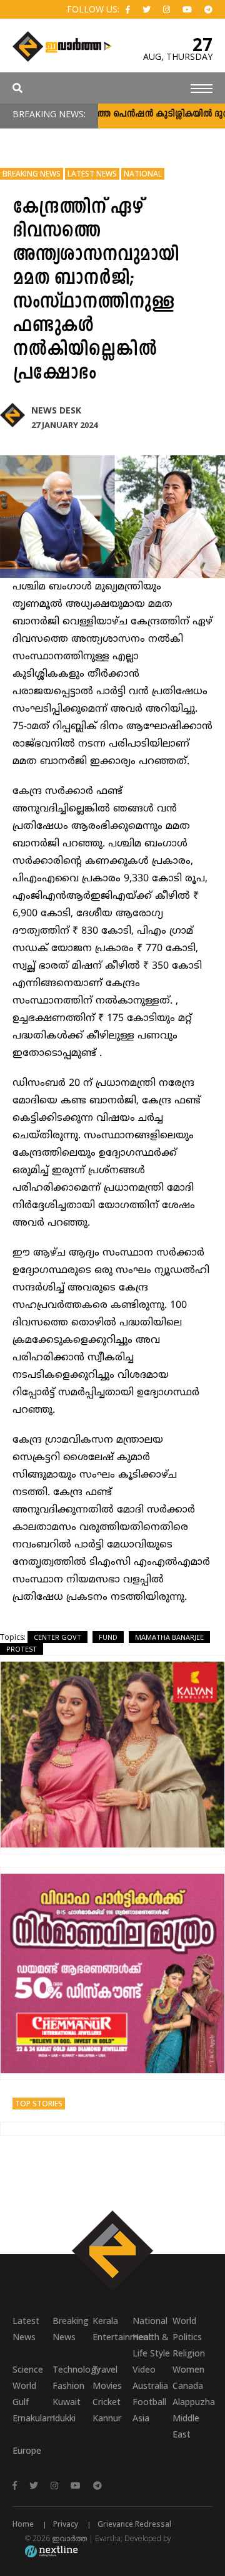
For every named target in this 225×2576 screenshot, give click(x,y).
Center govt (57, 1637)
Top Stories (39, 2104)
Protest (22, 1649)
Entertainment (112, 2337)
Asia (141, 2418)
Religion (189, 2353)
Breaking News (32, 174)
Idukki (64, 2418)
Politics (187, 2337)
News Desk (56, 410)
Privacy (66, 2524)
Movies (107, 2385)
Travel (105, 2369)
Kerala (105, 2321)
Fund (108, 1637)
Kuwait (67, 2402)
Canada (188, 2385)
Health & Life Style (151, 2345)
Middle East (186, 2426)
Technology (72, 2369)
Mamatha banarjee (169, 1637)
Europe (27, 2450)
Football (149, 2402)
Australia (150, 2385)
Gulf (21, 2402)
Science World (28, 2377)
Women (188, 2369)
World (184, 2321)
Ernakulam (32, 2418)
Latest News (92, 174)
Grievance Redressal (134, 2524)
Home (23, 2524)
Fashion (68, 2385)
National (143, 174)
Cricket (107, 2402)
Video (144, 2369)
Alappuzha (192, 2402)
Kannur (107, 2418)
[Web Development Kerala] (51, 2551)
